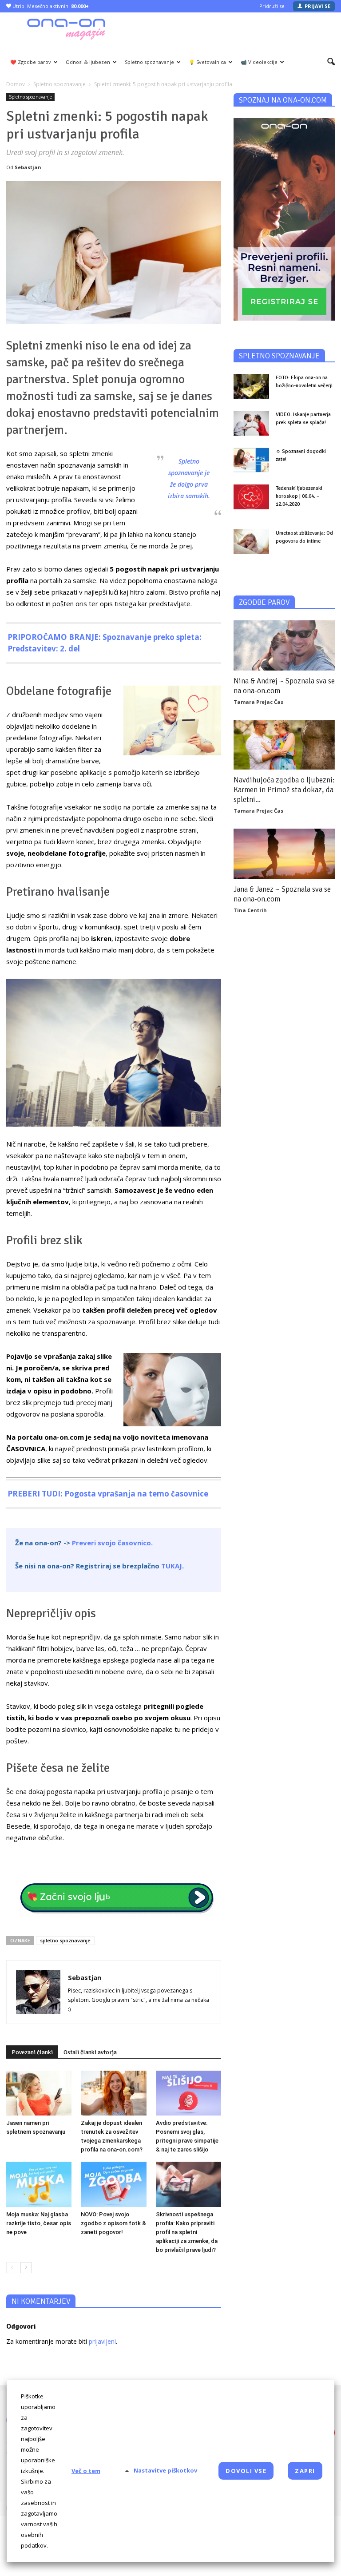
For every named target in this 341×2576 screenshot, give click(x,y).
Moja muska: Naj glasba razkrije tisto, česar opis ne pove (39, 2223)
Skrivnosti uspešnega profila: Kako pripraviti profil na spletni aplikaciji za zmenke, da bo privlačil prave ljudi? (187, 2232)
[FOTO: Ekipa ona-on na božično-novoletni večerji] (251, 386)
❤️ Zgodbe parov (31, 62)
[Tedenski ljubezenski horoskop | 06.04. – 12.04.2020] (251, 497)
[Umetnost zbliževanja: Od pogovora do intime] (251, 542)
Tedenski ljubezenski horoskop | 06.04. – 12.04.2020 (299, 496)
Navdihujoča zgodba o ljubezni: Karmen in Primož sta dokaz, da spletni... (284, 790)
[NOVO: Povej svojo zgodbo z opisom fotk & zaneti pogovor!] (113, 2184)
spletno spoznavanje (65, 1940)
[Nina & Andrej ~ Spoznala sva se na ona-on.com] (284, 645)
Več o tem (86, 2471)
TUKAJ (172, 1566)
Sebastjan (28, 167)
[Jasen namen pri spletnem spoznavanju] (39, 2093)
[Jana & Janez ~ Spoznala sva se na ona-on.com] (284, 854)
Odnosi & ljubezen (88, 62)
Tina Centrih (250, 910)
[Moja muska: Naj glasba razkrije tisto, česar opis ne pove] (39, 2184)
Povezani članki (32, 2052)
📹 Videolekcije (259, 62)
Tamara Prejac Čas (258, 702)
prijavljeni (102, 2341)
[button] (331, 62)
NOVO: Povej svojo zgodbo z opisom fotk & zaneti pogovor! (113, 2223)
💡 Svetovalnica (207, 62)
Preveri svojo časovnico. (112, 1543)
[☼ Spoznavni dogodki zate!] (251, 460)
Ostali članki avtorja (90, 2052)
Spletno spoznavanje (149, 62)
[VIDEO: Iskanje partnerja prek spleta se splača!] (251, 423)
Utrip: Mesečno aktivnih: (50, 6)
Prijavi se (317, 6)
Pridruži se (272, 6)
